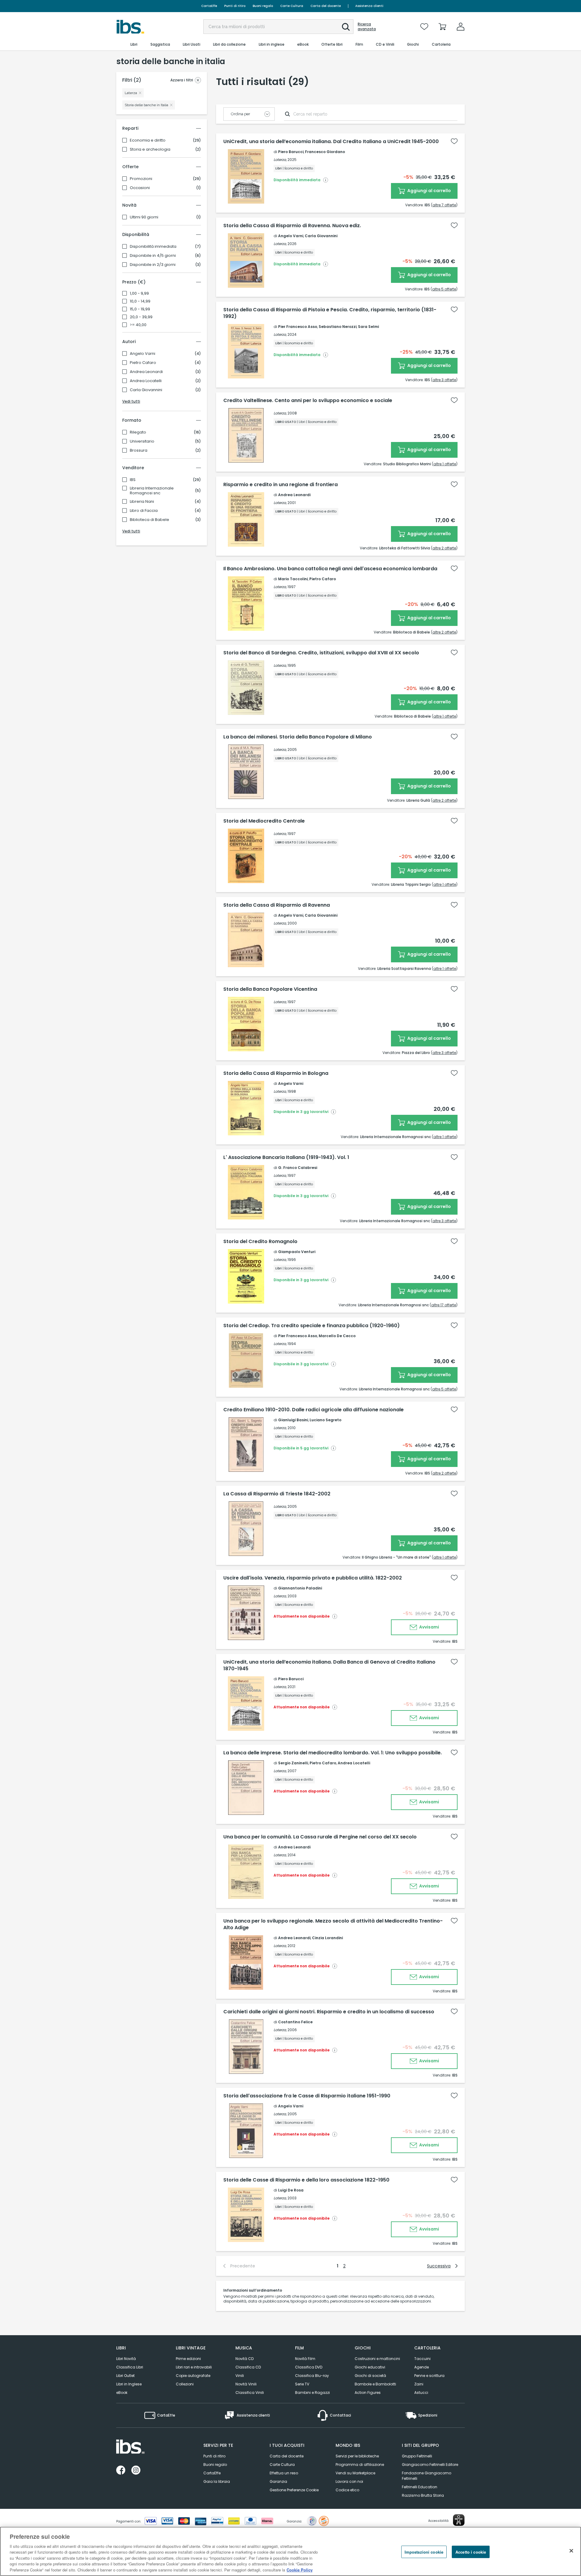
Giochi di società (370, 2376)
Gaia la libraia (217, 2481)
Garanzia (278, 2481)
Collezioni (185, 2384)
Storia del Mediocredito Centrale (264, 821)
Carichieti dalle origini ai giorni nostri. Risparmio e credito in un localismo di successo (329, 2012)
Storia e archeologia (150, 149)
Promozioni (141, 179)
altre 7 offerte (444, 205)
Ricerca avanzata (367, 27)
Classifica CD (248, 2367)
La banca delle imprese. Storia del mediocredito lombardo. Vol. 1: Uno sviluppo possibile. (333, 1753)
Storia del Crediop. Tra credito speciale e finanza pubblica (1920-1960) (312, 1326)
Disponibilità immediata (153, 247)
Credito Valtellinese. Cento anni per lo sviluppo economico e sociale (308, 401)
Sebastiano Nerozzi (338, 327)
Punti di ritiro (235, 6)
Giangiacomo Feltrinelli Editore (430, 2465)
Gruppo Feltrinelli (417, 2456)
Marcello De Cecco (337, 1336)
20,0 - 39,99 (141, 317)
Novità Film (305, 2359)
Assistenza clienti (369, 6)
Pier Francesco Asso (298, 327)
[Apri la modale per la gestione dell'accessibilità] (459, 2520)
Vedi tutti (131, 401)
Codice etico (347, 2490)
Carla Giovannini (146, 390)
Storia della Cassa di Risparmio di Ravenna (277, 905)
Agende (422, 2367)
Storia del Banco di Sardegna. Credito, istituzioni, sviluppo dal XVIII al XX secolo (321, 653)
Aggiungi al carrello (429, 191)
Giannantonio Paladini (300, 1588)
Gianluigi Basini (293, 1420)
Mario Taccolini (293, 579)
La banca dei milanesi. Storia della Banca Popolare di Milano (298, 737)
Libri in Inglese (129, 2384)
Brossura (139, 450)
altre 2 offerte (444, 548)
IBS (133, 480)
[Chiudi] (571, 2551)
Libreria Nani (142, 502)
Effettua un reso (284, 2473)
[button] (346, 27)
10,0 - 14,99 (140, 301)
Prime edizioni (188, 2359)
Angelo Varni (143, 354)
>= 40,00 (138, 325)
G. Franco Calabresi (298, 1168)
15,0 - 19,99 (140, 309)
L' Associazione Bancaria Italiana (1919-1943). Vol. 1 (286, 1157)
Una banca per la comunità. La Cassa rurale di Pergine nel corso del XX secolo (320, 1837)
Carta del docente (326, 6)
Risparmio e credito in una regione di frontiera (281, 485)
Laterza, (280, 160)
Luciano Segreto (325, 1420)
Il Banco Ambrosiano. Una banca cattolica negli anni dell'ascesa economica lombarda (330, 569)
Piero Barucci (291, 152)
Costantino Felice (295, 2022)
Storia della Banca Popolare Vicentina (270, 989)
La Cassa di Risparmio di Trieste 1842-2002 (277, 1494)
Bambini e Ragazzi (312, 2393)
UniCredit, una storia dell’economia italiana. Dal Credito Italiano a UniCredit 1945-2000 (331, 142)
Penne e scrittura (429, 2376)
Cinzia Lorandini (327, 1938)
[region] (290, 2551)
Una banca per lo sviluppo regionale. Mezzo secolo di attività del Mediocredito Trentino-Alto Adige (333, 1924)
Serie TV (302, 2384)
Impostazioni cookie (424, 2552)
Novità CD (245, 2359)
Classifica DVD (309, 2367)
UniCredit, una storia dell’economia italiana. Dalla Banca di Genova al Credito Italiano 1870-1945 (329, 1665)
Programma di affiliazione (360, 2465)
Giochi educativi (370, 2367)
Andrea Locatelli (146, 381)
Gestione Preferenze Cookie (294, 2490)
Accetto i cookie (471, 2552)
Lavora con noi (349, 2481)
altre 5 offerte (444, 289)
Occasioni (140, 188)
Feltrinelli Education (420, 2487)
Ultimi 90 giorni (144, 217)
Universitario (142, 441)
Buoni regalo (263, 6)
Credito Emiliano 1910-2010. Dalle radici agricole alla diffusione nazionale (313, 1410)
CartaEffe (209, 6)
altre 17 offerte (444, 1305)
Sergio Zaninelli (293, 1763)
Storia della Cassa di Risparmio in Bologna (276, 1073)
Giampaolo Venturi (297, 1252)
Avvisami (429, 1627)
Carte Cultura (292, 6)
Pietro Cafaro (143, 363)
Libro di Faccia (144, 511)
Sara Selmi (368, 327)
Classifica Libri (130, 2367)
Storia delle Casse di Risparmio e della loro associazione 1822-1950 (306, 2180)
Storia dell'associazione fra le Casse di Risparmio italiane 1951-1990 (307, 2096)
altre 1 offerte (445, 464)
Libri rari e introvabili (194, 2367)
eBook (122, 2393)
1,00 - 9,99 (139, 293)
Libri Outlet (125, 2376)
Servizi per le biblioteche (357, 2456)
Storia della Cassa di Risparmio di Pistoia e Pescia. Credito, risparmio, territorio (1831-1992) (330, 313)
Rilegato (138, 432)
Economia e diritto (148, 140)
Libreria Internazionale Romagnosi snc (152, 491)
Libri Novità (126, 2359)
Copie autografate (193, 2376)
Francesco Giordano (325, 152)
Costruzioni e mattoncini (377, 2359)
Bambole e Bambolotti (375, 2384)
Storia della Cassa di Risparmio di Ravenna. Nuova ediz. (292, 226)
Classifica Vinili (250, 2393)
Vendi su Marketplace (355, 2473)
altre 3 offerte (444, 380)
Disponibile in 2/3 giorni (153, 265)
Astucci (421, 2393)
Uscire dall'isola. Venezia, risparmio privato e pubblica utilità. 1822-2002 (313, 1578)
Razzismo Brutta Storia (423, 2495)
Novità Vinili (246, 2384)
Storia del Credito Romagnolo (260, 1242)
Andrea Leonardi (146, 372)
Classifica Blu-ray (312, 2376)
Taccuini (422, 2359)
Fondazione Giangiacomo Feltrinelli (427, 2476)
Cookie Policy (300, 2570)
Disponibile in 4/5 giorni (153, 256)
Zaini (419, 2384)
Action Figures (368, 2393)
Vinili (240, 2376)
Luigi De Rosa (291, 2190)
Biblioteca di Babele (149, 520)
